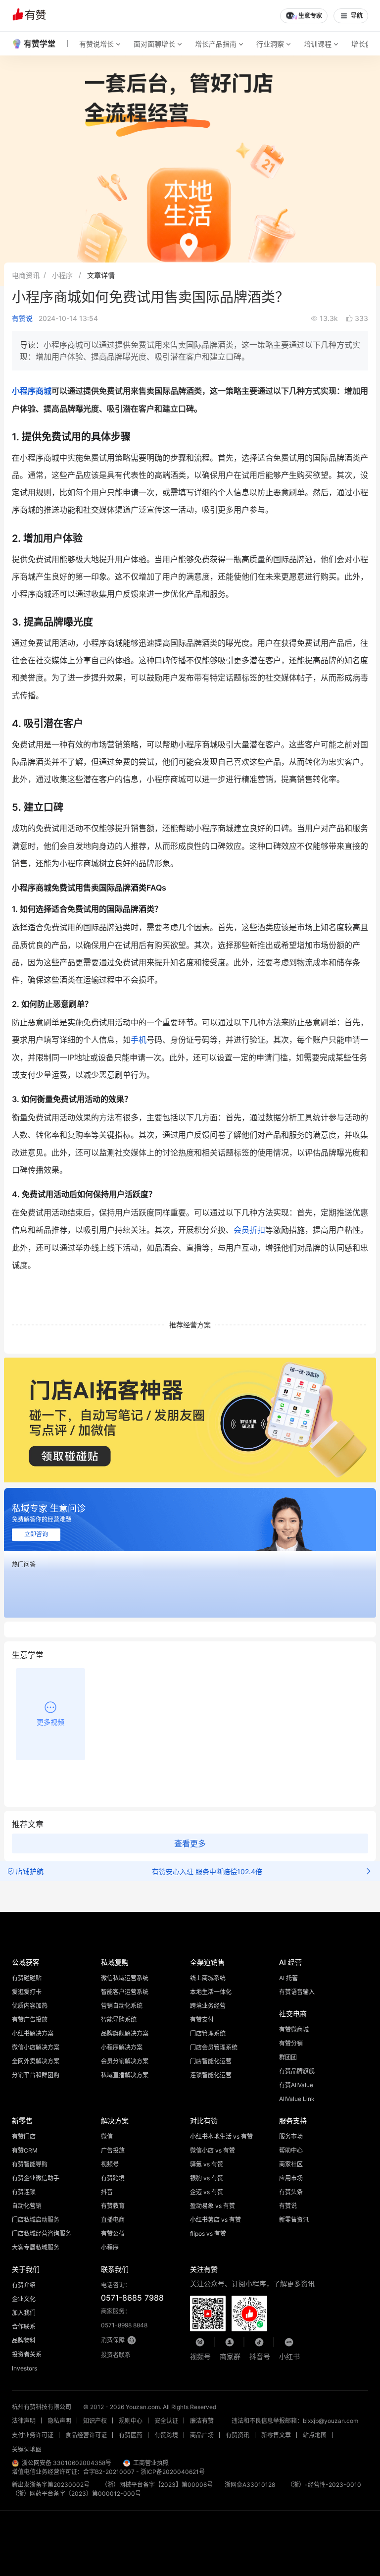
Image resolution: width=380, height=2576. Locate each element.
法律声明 (24, 2421)
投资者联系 (116, 2355)
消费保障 (113, 2340)
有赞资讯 (237, 2435)
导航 (357, 16)
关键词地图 (27, 2449)
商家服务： (124, 2318)
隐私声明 (59, 2421)
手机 (139, 1040)
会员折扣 (249, 1230)
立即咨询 (36, 1534)
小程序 (62, 275)
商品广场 (202, 2435)
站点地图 (315, 2435)
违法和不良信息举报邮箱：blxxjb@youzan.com (295, 2421)
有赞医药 (131, 2435)
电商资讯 (26, 275)
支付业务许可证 (33, 2435)
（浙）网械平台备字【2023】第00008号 (157, 2485)
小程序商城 (32, 391)
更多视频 (50, 1722)
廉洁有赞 (202, 2421)
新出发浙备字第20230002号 (51, 2485)
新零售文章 (276, 2435)
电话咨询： (132, 2292)
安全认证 (166, 2421)
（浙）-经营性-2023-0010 (324, 2485)
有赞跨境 (166, 2435)
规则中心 (131, 2421)
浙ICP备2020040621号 (173, 2472)
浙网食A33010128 (250, 2485)
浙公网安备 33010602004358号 (67, 2463)
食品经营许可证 (86, 2435)
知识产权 (95, 2421)
